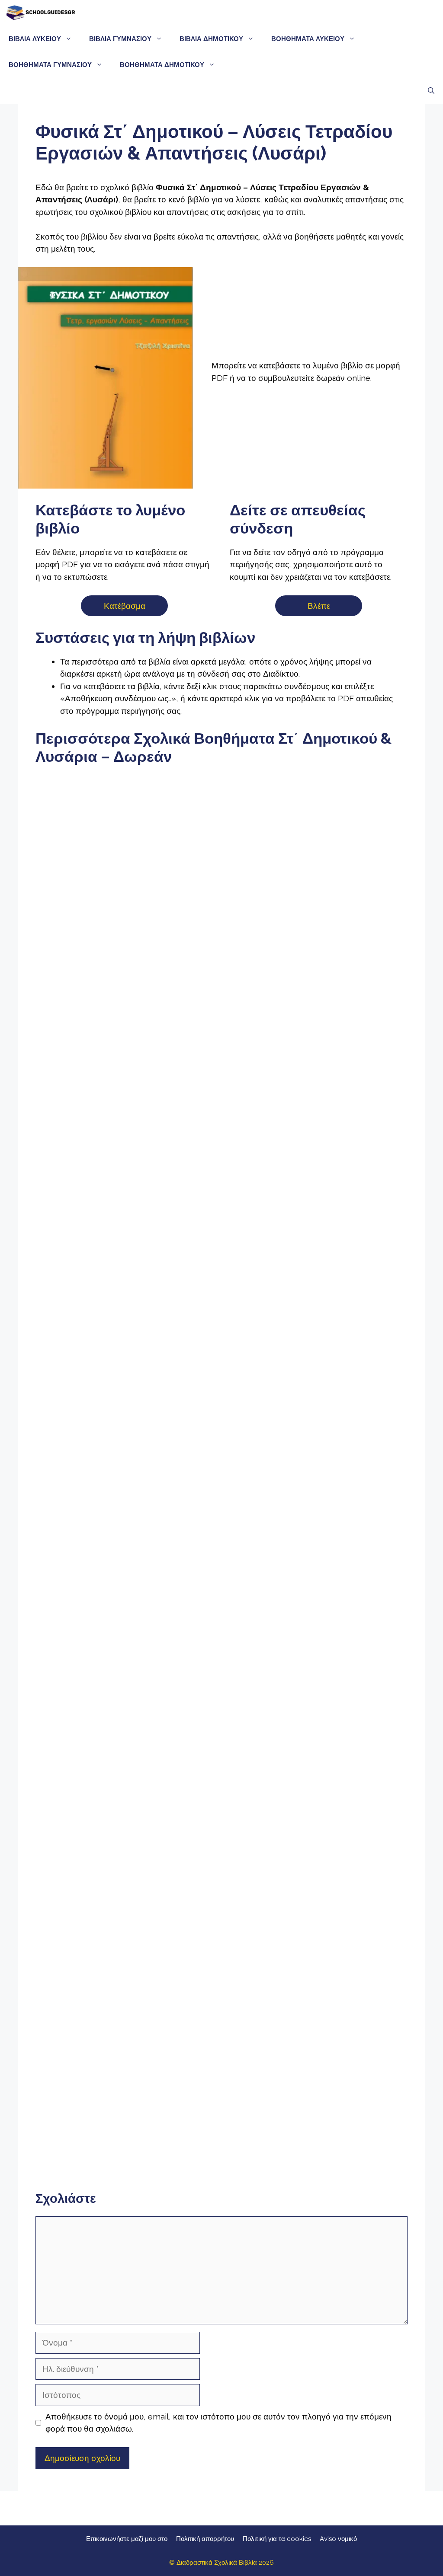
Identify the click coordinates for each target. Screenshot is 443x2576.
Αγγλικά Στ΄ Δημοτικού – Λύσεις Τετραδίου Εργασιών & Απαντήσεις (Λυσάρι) (95, 2142)
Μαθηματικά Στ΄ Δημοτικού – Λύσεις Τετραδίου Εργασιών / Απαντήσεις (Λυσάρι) (221, 1600)
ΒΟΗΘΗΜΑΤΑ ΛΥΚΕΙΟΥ (308, 39)
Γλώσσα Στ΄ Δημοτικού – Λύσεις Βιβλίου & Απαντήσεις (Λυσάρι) (221, 950)
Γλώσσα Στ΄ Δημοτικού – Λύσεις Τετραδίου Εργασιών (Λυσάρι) (348, 951)
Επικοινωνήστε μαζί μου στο (127, 2539)
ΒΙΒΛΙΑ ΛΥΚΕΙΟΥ (35, 39)
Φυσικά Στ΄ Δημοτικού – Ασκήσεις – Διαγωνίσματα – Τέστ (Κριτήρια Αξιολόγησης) (221, 1818)
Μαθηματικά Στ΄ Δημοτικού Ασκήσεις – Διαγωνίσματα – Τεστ (348, 1597)
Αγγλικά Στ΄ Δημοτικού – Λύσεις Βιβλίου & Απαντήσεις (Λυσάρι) (348, 2032)
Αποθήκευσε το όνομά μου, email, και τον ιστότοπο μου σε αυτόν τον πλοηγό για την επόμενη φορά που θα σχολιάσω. (218, 2423)
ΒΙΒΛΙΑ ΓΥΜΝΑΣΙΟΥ (120, 39)
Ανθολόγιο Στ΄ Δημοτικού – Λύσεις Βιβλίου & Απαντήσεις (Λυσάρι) (348, 1157)
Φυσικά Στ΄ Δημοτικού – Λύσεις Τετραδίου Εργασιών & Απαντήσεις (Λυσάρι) (95, 1815)
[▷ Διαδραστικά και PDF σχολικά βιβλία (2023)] (40, 13)
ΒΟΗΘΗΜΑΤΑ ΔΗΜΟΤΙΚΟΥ (162, 65)
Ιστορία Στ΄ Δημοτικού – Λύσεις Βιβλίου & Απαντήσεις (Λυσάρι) (95, 1382)
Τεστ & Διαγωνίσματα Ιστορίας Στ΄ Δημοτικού (348, 1373)
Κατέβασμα (125, 606)
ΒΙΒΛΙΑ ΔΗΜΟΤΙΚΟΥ (211, 39)
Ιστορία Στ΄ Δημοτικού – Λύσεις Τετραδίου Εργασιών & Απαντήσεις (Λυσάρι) (221, 1383)
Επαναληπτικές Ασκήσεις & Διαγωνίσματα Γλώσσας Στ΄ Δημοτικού (221, 1159)
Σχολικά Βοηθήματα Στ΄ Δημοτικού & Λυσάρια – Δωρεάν (95, 876)
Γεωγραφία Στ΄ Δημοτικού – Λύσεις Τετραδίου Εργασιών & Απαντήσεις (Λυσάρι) (348, 1819)
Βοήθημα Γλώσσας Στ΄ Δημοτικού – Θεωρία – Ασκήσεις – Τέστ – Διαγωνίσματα (95, 1164)
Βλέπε (319, 606)
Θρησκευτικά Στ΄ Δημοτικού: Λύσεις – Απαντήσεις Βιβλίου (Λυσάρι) (221, 2039)
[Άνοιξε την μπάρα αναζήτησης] (431, 91)
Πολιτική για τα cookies (277, 2539)
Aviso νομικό (338, 2539)
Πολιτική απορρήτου (205, 2539)
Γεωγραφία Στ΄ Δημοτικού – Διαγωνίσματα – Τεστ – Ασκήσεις (95, 2032)
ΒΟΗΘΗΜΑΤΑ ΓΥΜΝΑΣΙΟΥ (50, 65)
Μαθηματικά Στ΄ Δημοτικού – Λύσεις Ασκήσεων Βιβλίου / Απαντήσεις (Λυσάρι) (95, 1600)
